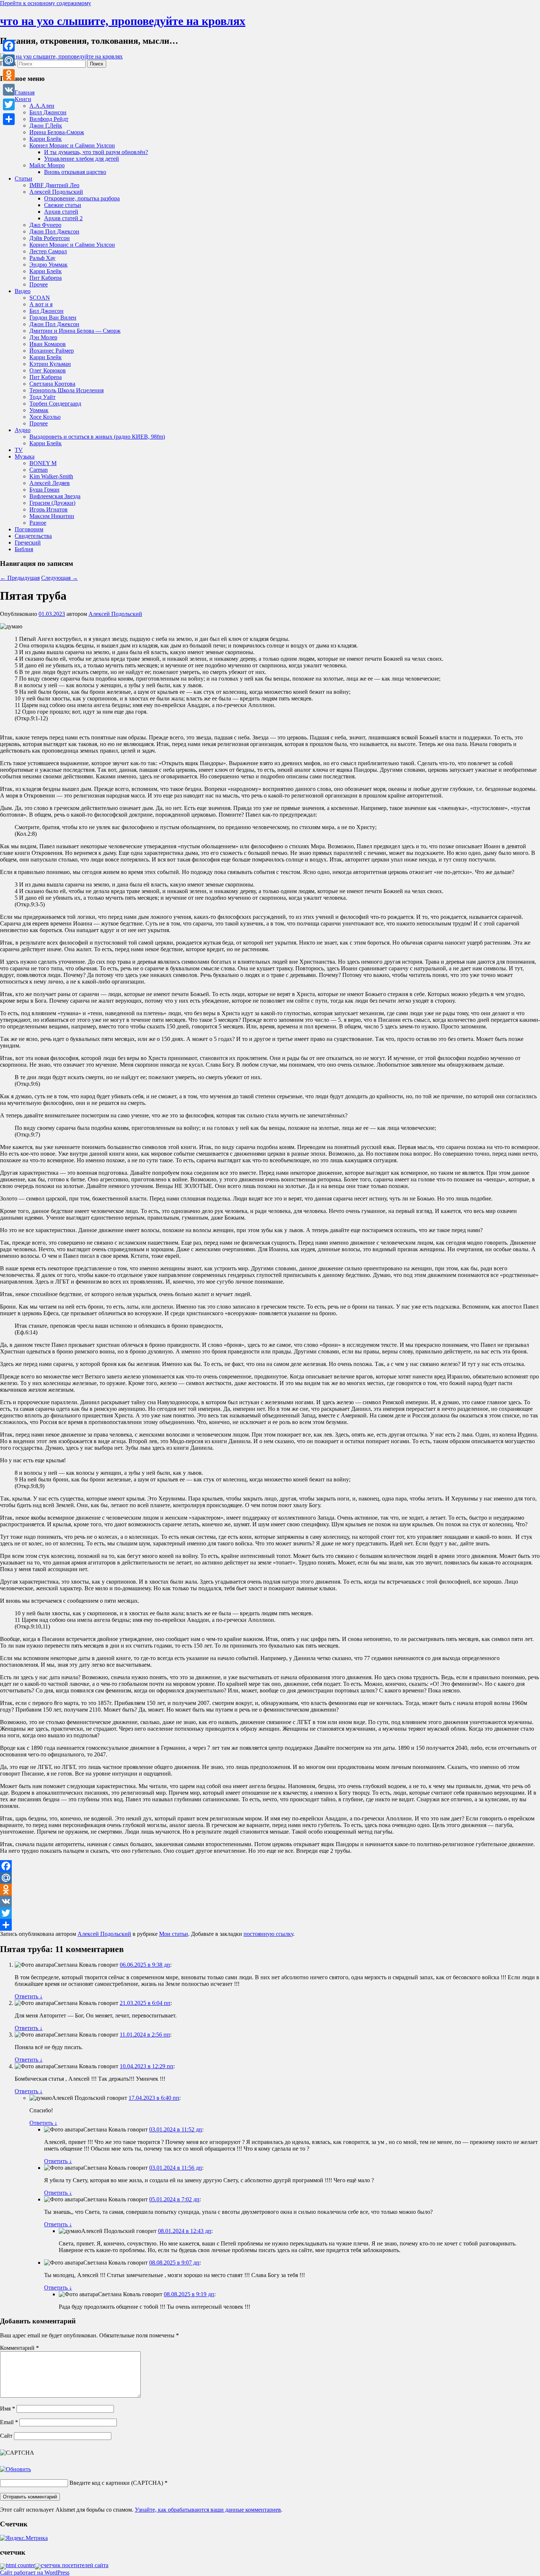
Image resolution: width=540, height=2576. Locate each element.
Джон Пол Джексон (54, 231)
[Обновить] (15, 2469)
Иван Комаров (48, 344)
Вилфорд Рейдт (49, 119)
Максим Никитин (52, 516)
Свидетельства (33, 536)
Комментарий (19, 2348)
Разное (38, 523)
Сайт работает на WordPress (35, 2573)
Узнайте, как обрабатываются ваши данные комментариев (208, 2510)
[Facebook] (270, 1866)
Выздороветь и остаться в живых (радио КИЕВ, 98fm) (97, 437)
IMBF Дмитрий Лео (54, 185)
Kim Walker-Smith (51, 476)
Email (9, 2422)
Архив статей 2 (63, 218)
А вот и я (41, 304)
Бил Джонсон (46, 311)
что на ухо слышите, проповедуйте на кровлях (123, 21)
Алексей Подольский (56, 192)
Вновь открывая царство (75, 172)
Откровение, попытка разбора (82, 198)
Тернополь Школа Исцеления (66, 390)
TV (19, 450)
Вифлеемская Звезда (55, 496)
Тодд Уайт (42, 397)
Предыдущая (20, 578)
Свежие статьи (63, 205)
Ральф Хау (42, 258)
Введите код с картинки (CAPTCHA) (116, 2483)
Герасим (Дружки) (52, 503)
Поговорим (29, 529)
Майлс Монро (47, 165)
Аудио (23, 430)
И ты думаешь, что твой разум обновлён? (96, 152)
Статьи (24, 179)
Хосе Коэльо (45, 417)
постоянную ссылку (268, 1934)
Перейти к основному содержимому (46, 3)
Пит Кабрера (46, 278)
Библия (24, 549)
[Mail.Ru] (270, 1878)
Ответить (29, 1996)
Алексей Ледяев (50, 483)
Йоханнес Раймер (52, 351)
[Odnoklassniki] (270, 1890)
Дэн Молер (43, 337)
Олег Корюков (48, 370)
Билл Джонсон (48, 112)
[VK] (270, 1901)
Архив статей (61, 212)
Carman (39, 470)
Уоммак (39, 410)
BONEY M (43, 463)
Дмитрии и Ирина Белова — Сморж (75, 331)
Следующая (60, 578)
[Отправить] (270, 1925)
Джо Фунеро (45, 225)
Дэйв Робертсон (50, 238)
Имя (8, 2409)
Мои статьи (174, 1934)
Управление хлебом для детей (82, 159)
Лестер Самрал (48, 251)
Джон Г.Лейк (46, 126)
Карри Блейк (46, 139)
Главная (25, 92)
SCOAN (40, 298)
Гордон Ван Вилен (53, 317)
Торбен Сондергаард (55, 404)
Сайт (6, 2436)
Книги (23, 99)
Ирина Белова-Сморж (57, 132)
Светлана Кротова (52, 384)
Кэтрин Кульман (50, 364)
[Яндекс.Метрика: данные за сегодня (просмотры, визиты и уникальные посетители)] (24, 2538)
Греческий (28, 543)
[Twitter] (270, 1913)
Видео (23, 291)
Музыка (25, 456)
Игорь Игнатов (48, 509)
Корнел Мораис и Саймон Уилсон (72, 145)
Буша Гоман (44, 490)
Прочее (39, 284)
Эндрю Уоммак (48, 265)
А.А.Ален (42, 106)
